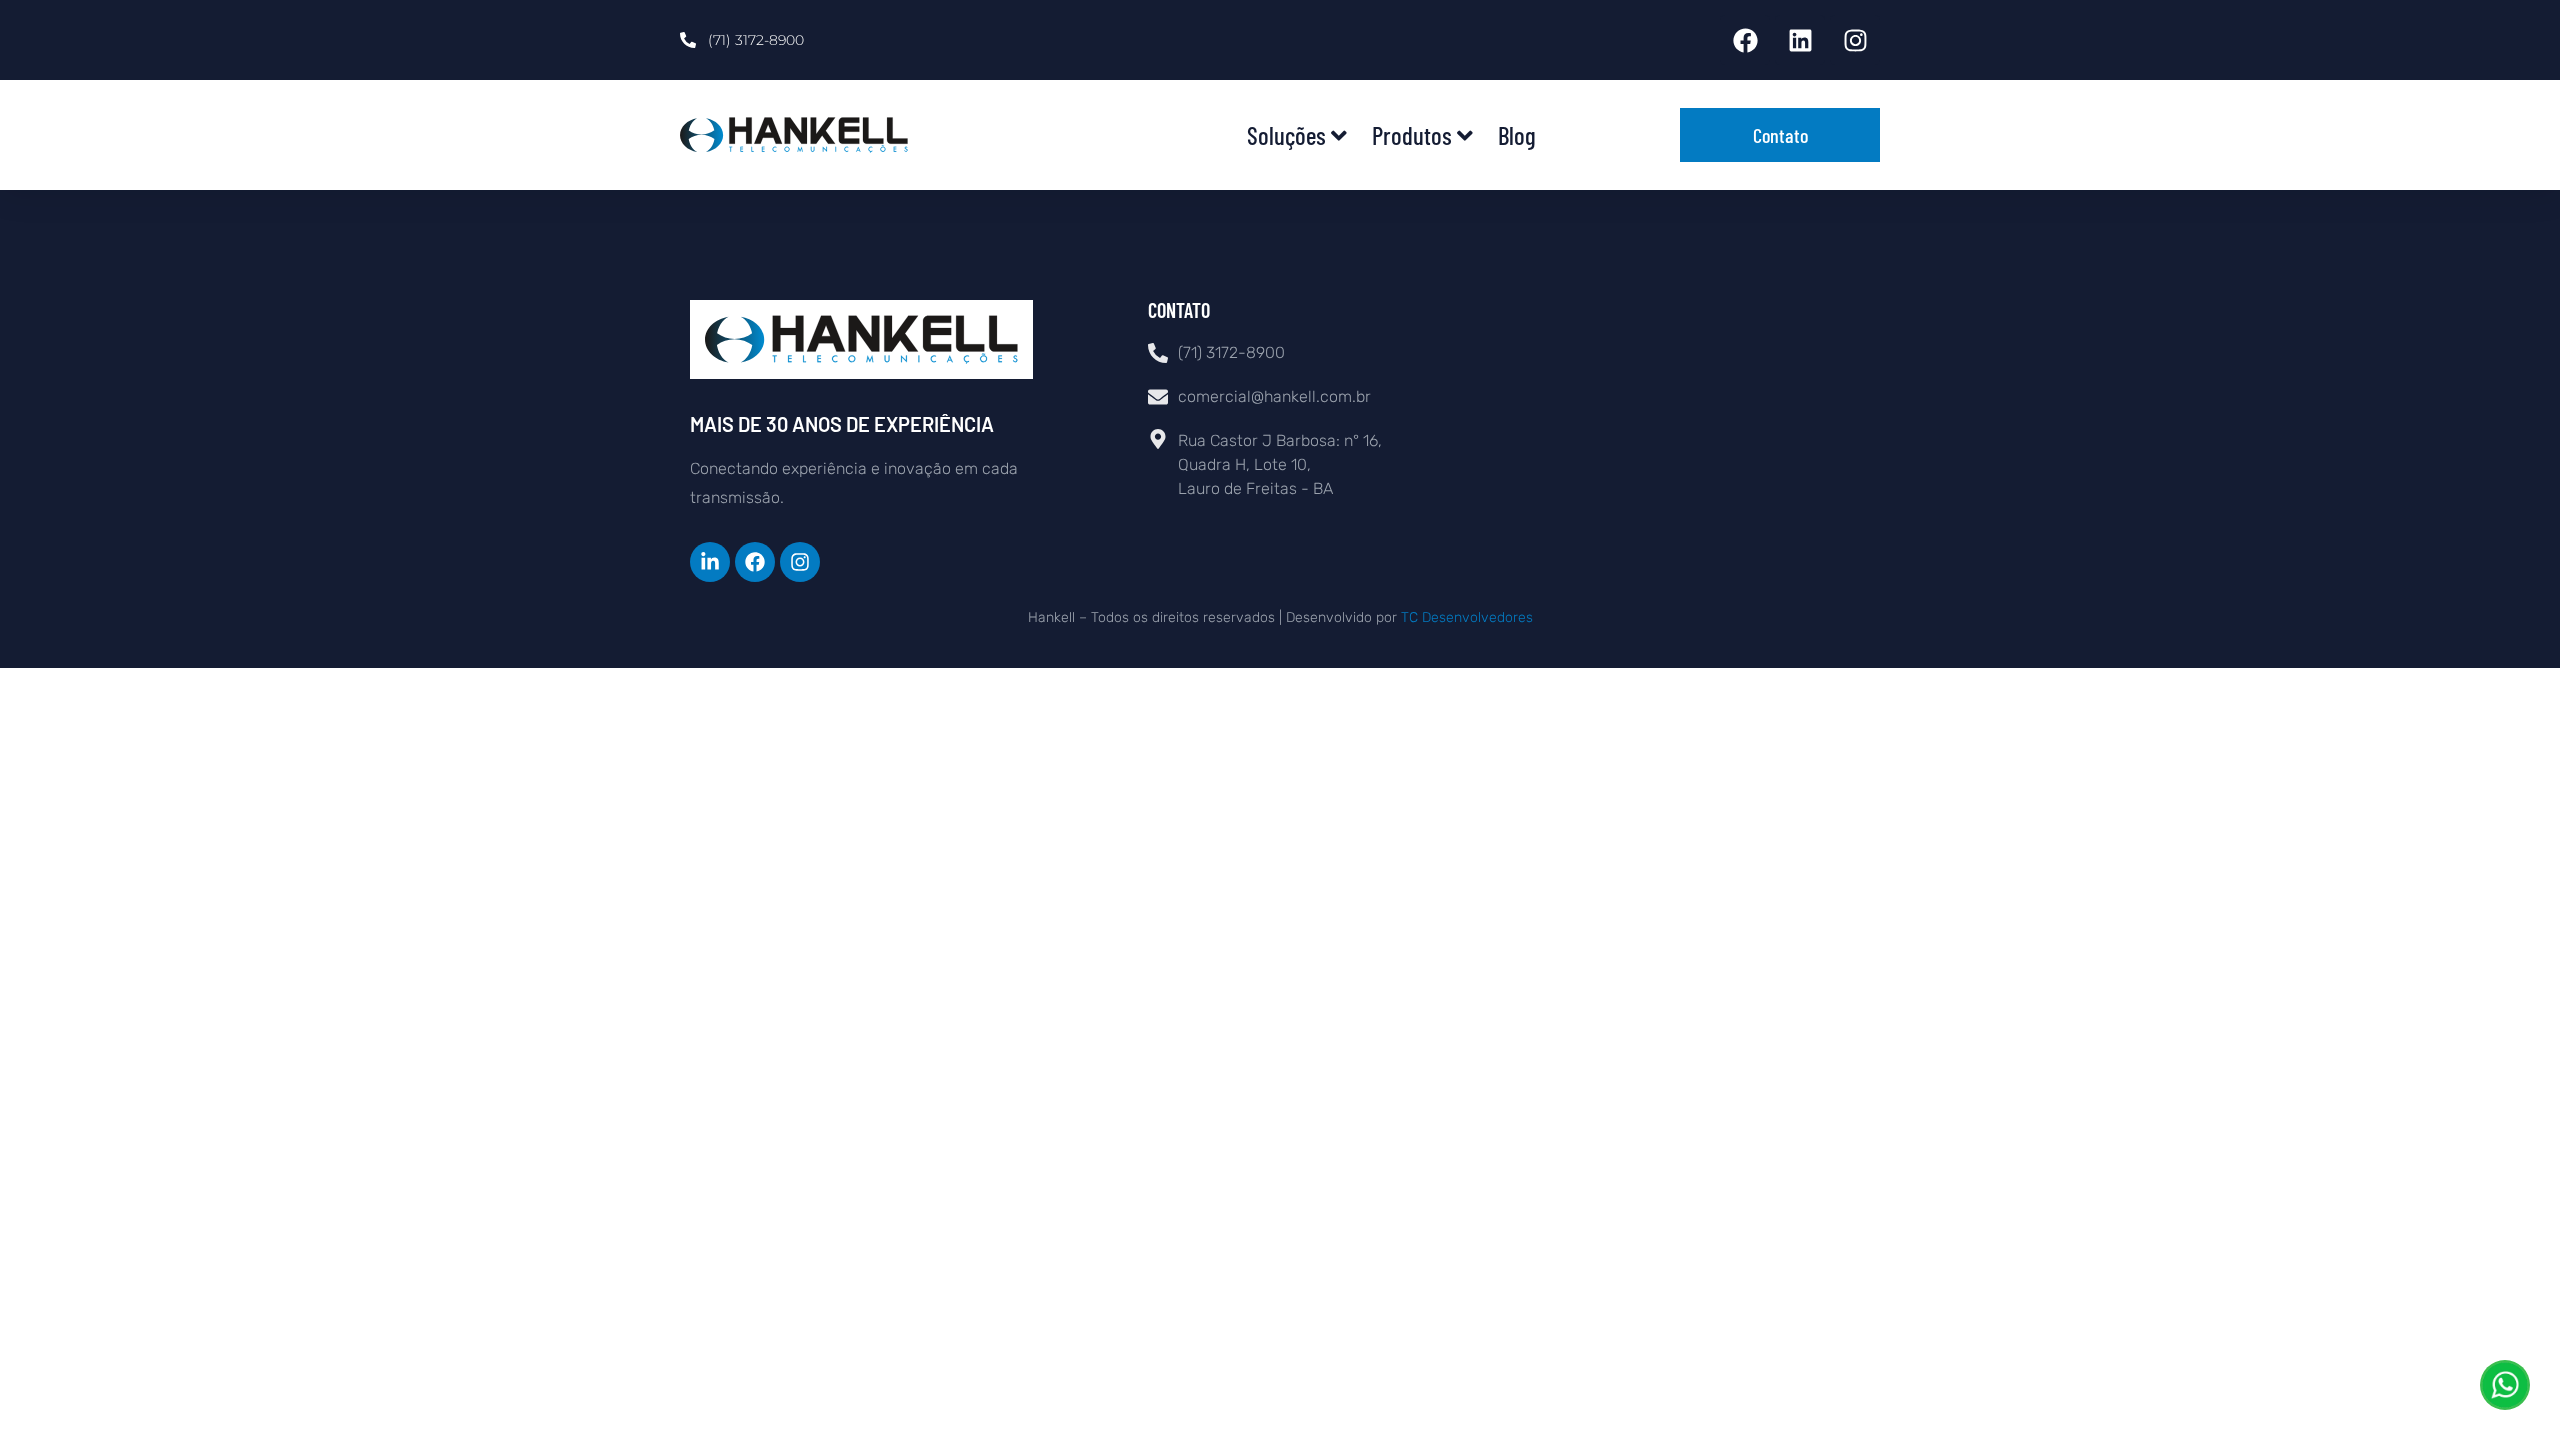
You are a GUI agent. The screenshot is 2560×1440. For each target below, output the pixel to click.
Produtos (1412, 135)
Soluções (1286, 135)
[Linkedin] (1800, 40)
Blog (1517, 135)
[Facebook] (1745, 40)
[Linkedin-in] (710, 562)
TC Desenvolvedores (1467, 617)
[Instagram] (1855, 40)
